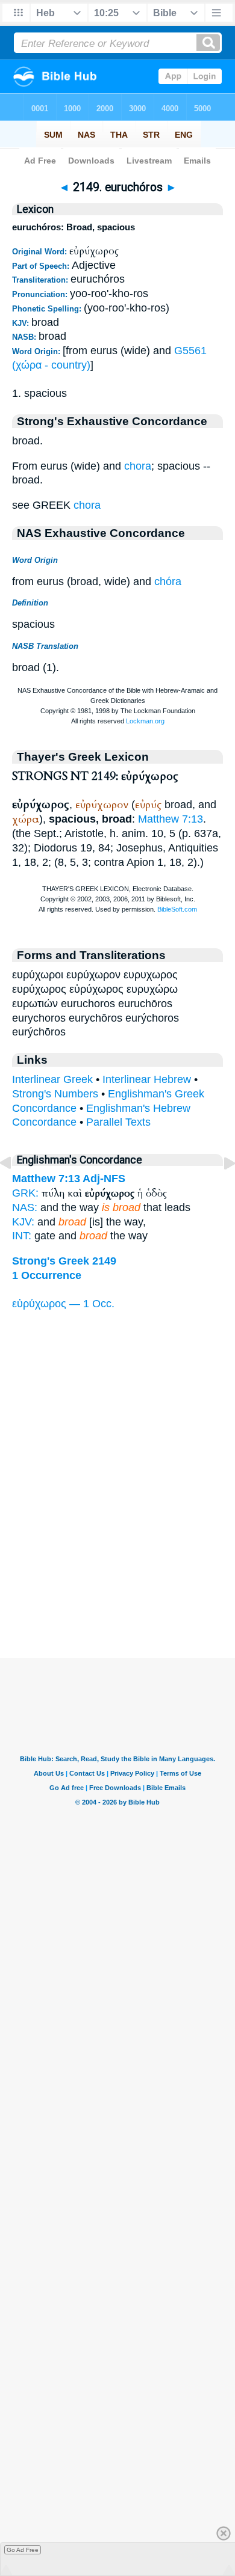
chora (138, 466)
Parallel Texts (118, 1122)
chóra (168, 581)
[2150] (220, 1190)
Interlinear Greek (52, 1079)
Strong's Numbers (55, 1094)
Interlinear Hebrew (147, 1079)
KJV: (23, 1222)
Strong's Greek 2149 (64, 1261)
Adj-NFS (104, 1179)
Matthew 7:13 (171, 819)
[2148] (15, 1190)
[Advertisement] (117, 1583)
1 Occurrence (47, 1275)
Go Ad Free (23, 2550)
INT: (22, 1236)
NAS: (25, 1207)
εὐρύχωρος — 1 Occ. (63, 1304)
